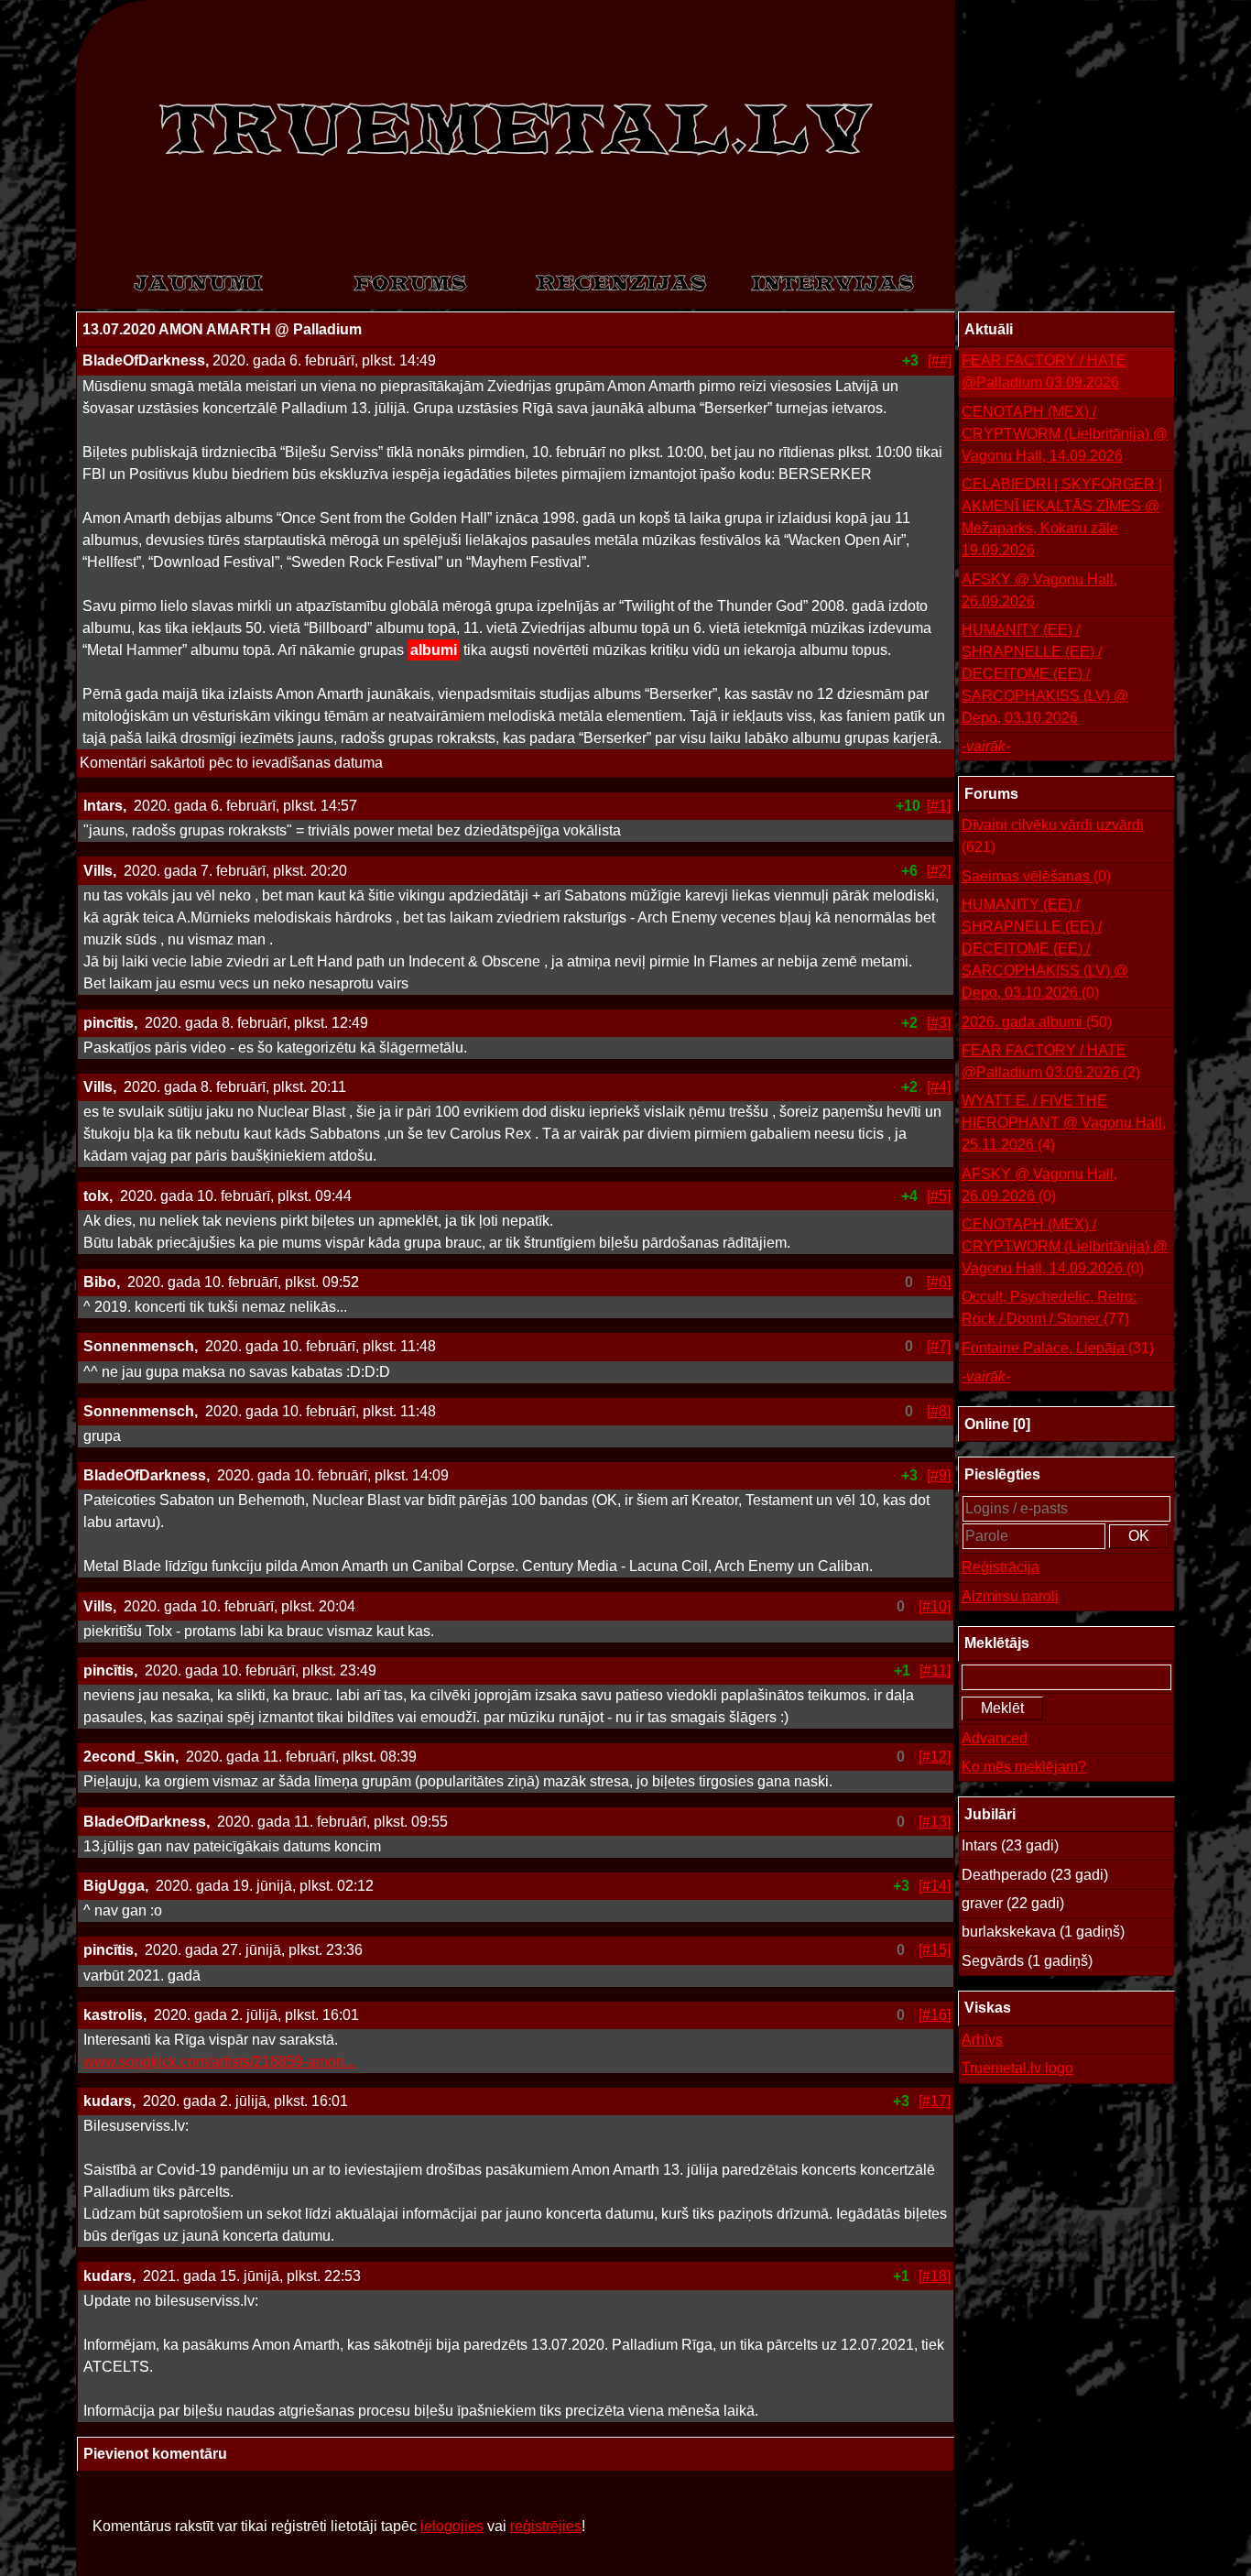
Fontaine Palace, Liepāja (1058, 1348)
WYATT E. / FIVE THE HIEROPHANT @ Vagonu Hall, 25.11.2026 (1064, 1123)
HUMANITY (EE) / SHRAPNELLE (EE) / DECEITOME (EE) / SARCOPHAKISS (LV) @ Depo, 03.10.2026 (1045, 674)
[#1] (939, 806)
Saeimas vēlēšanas (1036, 876)
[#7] (939, 1346)
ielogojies (452, 2526)
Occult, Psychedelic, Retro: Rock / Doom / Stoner (1049, 1308)
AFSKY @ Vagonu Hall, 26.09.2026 (1039, 590)
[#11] (935, 1670)
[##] (940, 360)
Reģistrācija (1001, 1567)
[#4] (939, 1087)
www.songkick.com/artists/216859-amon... (219, 2062)
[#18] (935, 2276)
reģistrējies (546, 2526)
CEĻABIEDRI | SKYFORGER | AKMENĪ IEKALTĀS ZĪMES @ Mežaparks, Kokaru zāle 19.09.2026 (1062, 517)
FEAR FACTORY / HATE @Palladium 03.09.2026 (1044, 371)
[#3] (939, 1023)
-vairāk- (986, 746)
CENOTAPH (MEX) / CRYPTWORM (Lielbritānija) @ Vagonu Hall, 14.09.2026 (1065, 434)
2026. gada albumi (1037, 1022)
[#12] (935, 1757)
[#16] (935, 2015)
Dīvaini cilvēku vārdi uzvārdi (1053, 836)
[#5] (939, 1196)
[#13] (935, 1822)
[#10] (935, 1606)
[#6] (939, 1282)
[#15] (935, 1950)
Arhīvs (982, 2040)
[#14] (935, 1886)
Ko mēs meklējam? (1024, 1767)
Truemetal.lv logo (1017, 2068)
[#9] (939, 1475)
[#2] (939, 871)
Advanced (995, 1738)
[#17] (935, 2101)
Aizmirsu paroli (1010, 1596)
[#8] (939, 1411)
